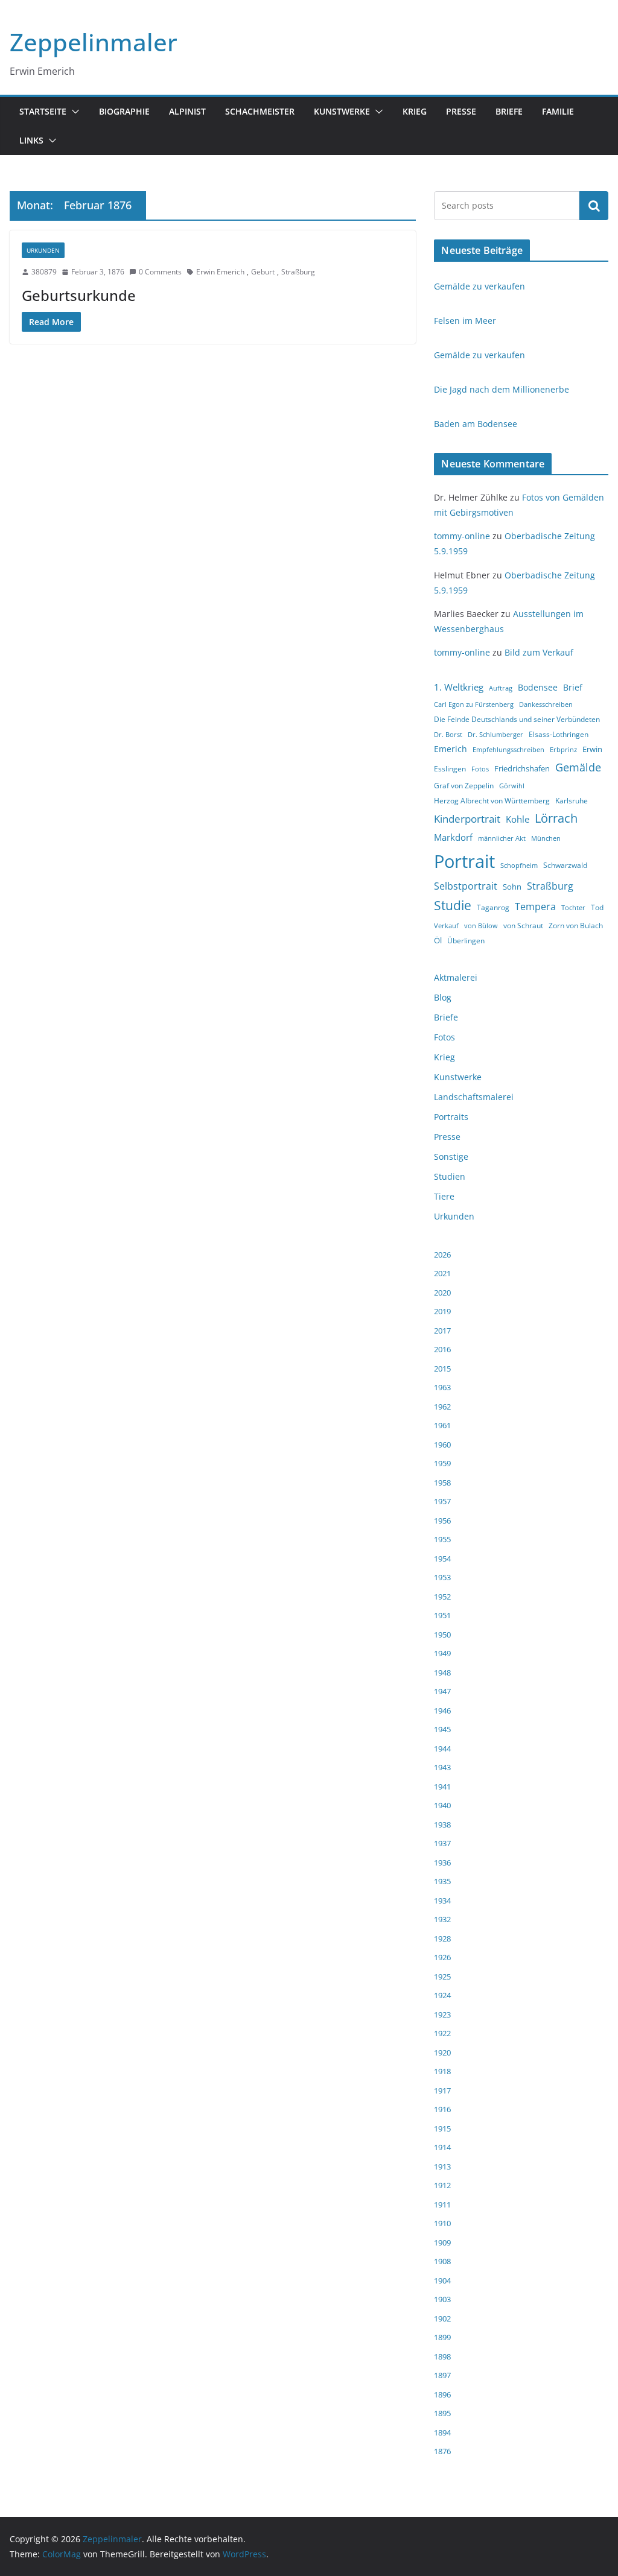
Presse (461, 111)
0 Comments (160, 272)
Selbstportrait (466, 886)
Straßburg (298, 272)
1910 (442, 2223)
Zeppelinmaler (94, 42)
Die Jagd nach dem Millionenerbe (502, 389)
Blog (443, 997)
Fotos (480, 769)
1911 (442, 2204)
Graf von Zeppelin (464, 786)
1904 (442, 2280)
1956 (442, 1521)
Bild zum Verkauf (539, 652)
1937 (442, 1843)
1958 (442, 1483)
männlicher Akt (502, 838)
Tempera (535, 907)
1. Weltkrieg (459, 687)
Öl (438, 940)
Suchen (594, 206)
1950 (442, 1635)
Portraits (451, 1117)
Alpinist (187, 111)
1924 (442, 1995)
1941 (442, 1786)
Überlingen (466, 941)
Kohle (518, 819)
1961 (442, 1425)
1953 (442, 1577)
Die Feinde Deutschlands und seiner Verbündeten (517, 719)
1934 (442, 1900)
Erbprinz (563, 750)
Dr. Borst (448, 735)
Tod (597, 907)
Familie (558, 111)
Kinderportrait (467, 819)
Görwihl (512, 786)
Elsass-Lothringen (559, 734)
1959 (442, 1463)
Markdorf (453, 837)
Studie (453, 905)
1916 (442, 2109)
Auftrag (501, 688)
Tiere (444, 1196)
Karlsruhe (572, 801)
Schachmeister (260, 111)
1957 (442, 1501)
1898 (442, 2356)
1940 (442, 1805)
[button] (73, 112)
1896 (442, 2394)
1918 (442, 2071)
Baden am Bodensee (476, 424)
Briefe (509, 111)
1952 (442, 1597)
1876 (442, 2451)
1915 (442, 2128)
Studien (450, 1176)
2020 (442, 1293)
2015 (442, 1369)
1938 (442, 1824)
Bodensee (538, 687)
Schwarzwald (565, 865)
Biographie (124, 111)
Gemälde (578, 767)
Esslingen (450, 769)
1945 (442, 1729)
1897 (442, 2375)
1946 (442, 1710)
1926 (442, 1957)
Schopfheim (519, 866)
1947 (442, 1691)
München (546, 838)
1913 (442, 2166)
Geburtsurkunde (79, 295)
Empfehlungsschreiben (508, 750)
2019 (442, 1311)
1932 (442, 1919)
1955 (442, 1539)
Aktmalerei (456, 977)
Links (31, 140)
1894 (442, 2432)
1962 (442, 1407)
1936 (442, 1862)
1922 (442, 2033)
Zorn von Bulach (576, 926)
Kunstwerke (342, 111)
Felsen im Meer (465, 321)
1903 (442, 2299)
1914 (442, 2147)
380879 (44, 272)
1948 (442, 1673)
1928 (442, 1938)
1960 (442, 1445)
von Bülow (481, 926)
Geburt (263, 272)
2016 (442, 1349)
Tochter (573, 908)
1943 (442, 1767)
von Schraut (523, 926)
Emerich (451, 749)
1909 (442, 2242)
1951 (442, 1615)
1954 (442, 1559)
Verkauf (446, 926)
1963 (442, 1387)
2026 (442, 1255)
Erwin (592, 749)
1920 (442, 2052)
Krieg (415, 111)
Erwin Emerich (220, 272)
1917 (442, 2090)
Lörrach (556, 818)
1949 (442, 1653)
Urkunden (43, 250)
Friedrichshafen (522, 768)
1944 (442, 1748)
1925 (442, 1976)
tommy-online (462, 536)
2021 (442, 1273)
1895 (442, 2413)
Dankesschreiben (546, 704)
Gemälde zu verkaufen (479, 286)
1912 (442, 2185)
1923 (442, 2014)
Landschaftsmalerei (474, 1097)
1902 (442, 2318)
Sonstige (451, 1157)
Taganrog (493, 907)
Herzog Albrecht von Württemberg (492, 801)
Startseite (43, 111)
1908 (442, 2261)
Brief (573, 687)
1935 (442, 1881)
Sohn (512, 887)
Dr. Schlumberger (495, 735)
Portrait (464, 861)
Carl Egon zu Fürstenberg (474, 704)
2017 (442, 1331)
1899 (442, 2337)
